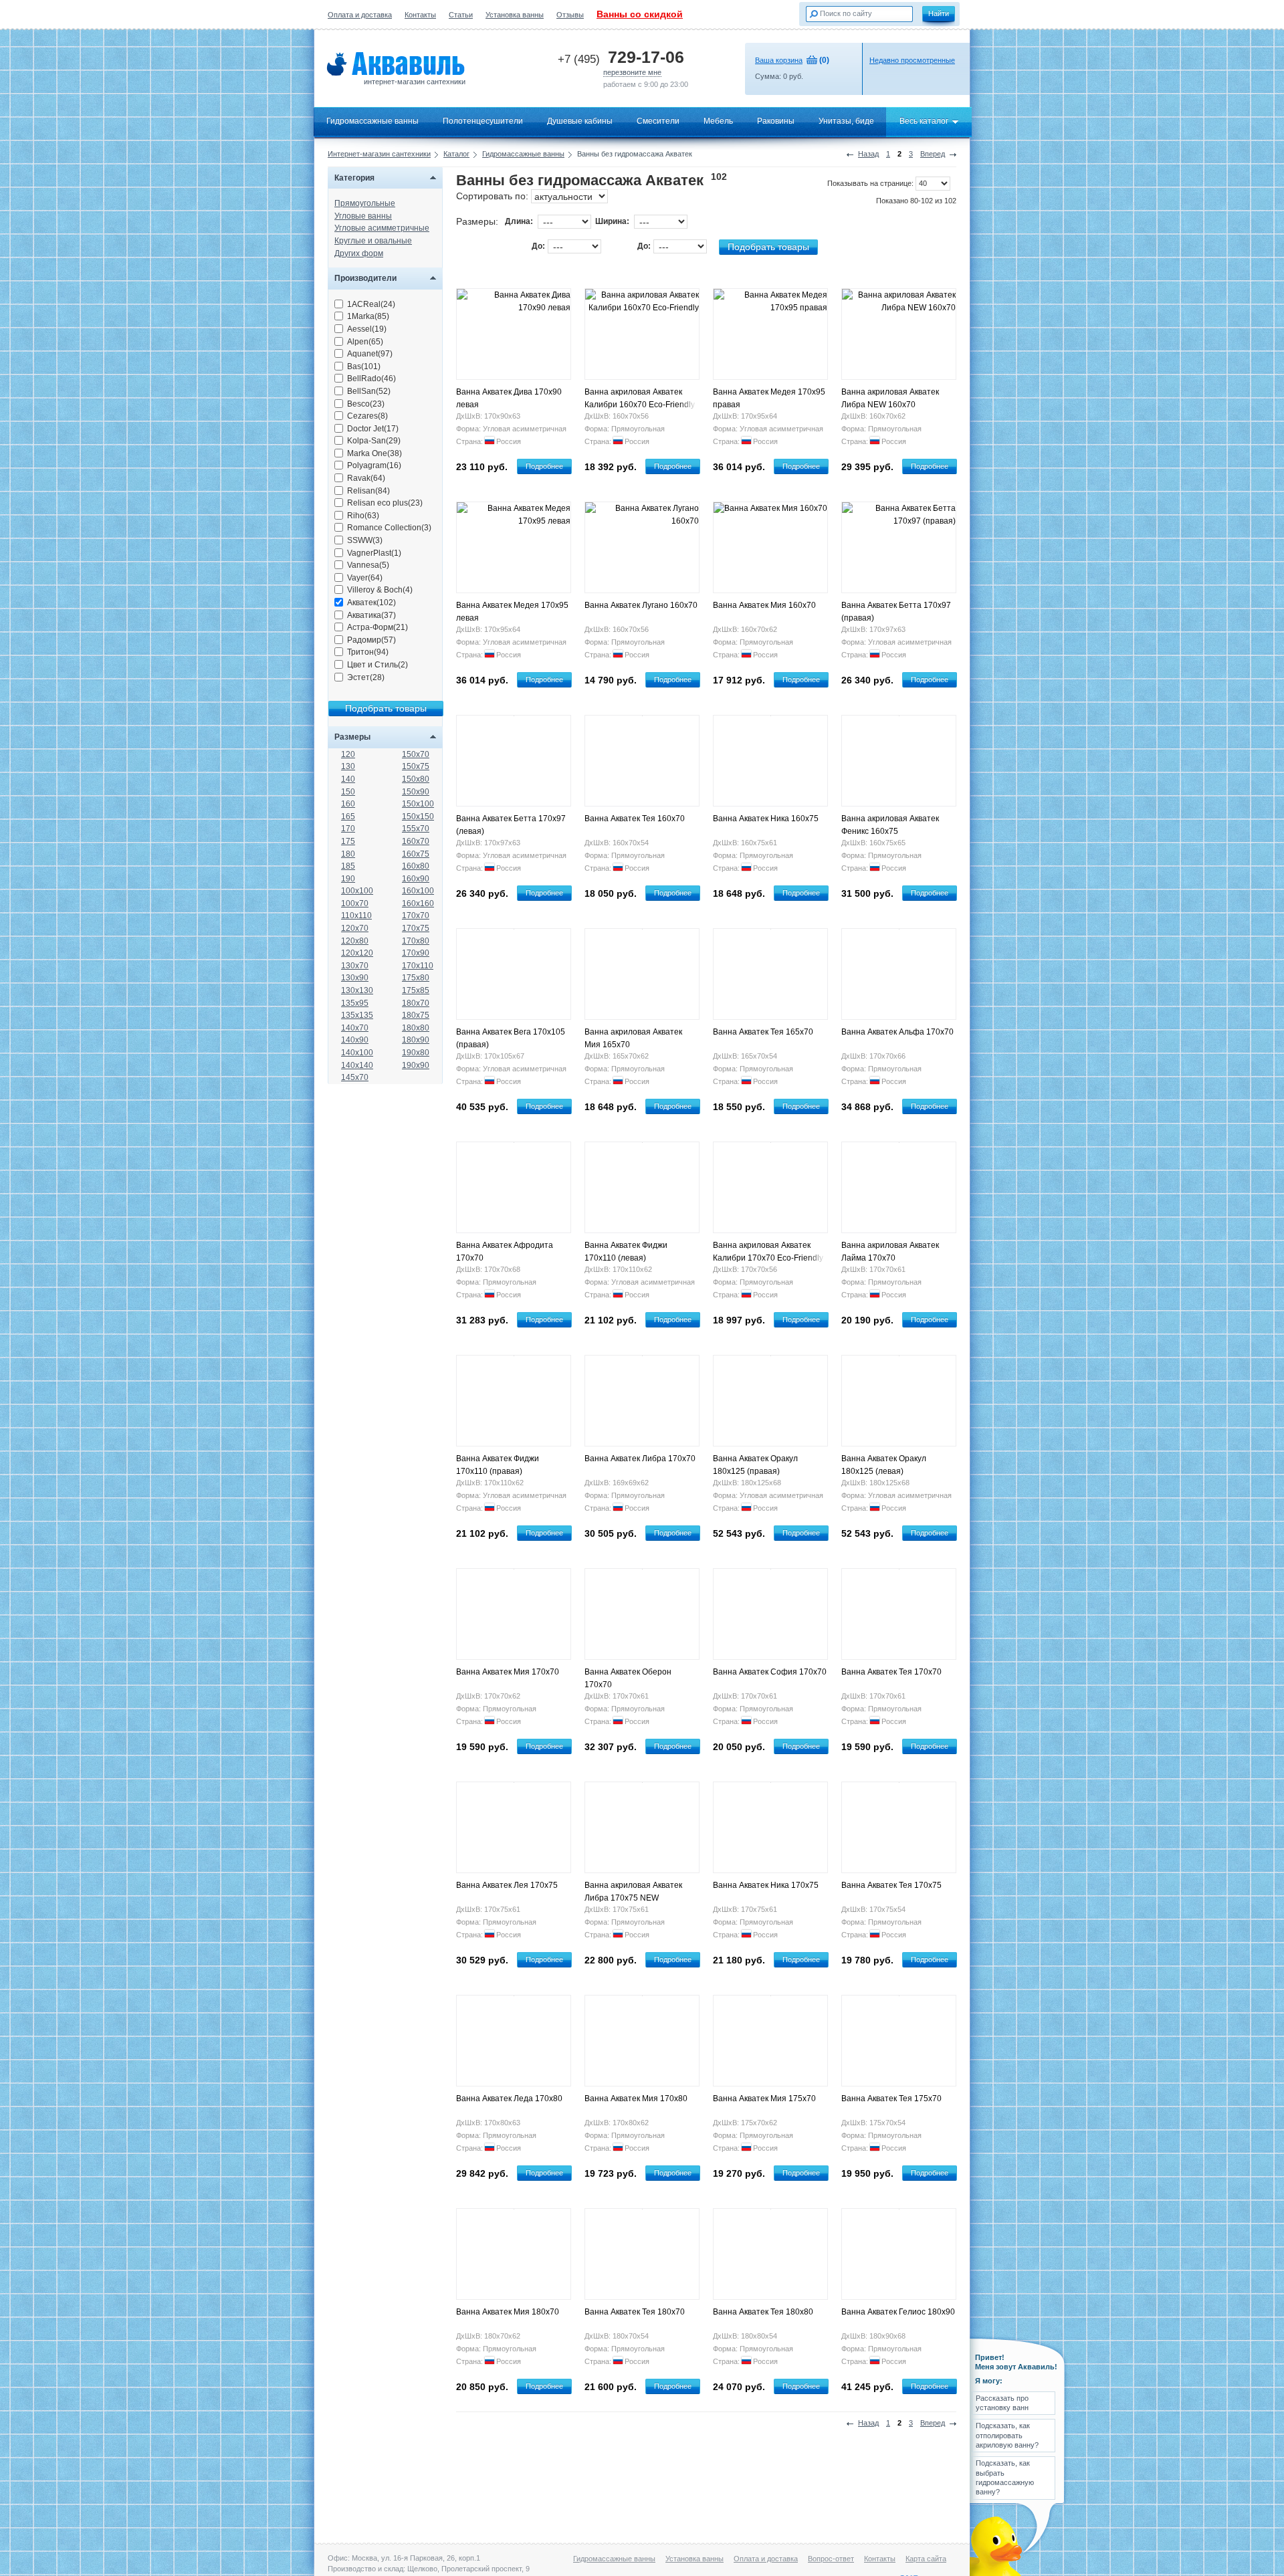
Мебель (718, 121)
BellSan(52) (369, 391)
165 (348, 817)
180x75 (416, 1015)
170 (348, 829)
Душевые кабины (580, 121)
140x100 (357, 1053)
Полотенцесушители (483, 121)
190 (348, 879)
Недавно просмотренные (912, 60)
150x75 (416, 766)
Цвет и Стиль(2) (378, 665)
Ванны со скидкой (640, 14)
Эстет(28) (366, 677)
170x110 (418, 966)
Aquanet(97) (370, 354)
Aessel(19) (367, 329)
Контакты (420, 15)
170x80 (416, 941)
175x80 (416, 978)
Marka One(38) (374, 453)
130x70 (355, 966)
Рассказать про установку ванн (1002, 2403)
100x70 (355, 903)
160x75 (416, 854)
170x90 (416, 953)
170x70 (416, 916)
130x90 (355, 978)
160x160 (418, 903)
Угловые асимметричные (382, 228)
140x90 (355, 1040)
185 (348, 866)
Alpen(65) (365, 342)
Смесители (658, 121)
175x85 (416, 990)
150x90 (416, 792)
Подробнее (544, 466)
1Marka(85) (368, 316)
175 (348, 841)
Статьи (461, 15)
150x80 (416, 779)
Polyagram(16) (374, 465)
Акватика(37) (371, 615)
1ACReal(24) (371, 304)
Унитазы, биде (846, 121)
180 (348, 854)
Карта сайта (926, 2559)
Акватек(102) (371, 603)
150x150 (418, 817)
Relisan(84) (368, 491)
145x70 (355, 1077)
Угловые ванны (363, 216)
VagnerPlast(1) (374, 553)
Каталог (456, 154)
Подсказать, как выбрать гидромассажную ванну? (1005, 2477)
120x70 (355, 928)
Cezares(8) (367, 416)
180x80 (416, 1028)
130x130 (357, 990)
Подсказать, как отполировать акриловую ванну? (1007, 2435)
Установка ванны (515, 15)
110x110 (356, 916)
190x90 (416, 1065)
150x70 (416, 754)
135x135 (357, 1015)
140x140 (357, 1065)
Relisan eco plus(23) (385, 503)
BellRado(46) (371, 379)
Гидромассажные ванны (372, 121)
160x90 (416, 879)
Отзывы (570, 15)
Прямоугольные (365, 203)
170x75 (416, 928)
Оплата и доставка (360, 15)
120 (348, 754)
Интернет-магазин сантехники (379, 154)
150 (348, 792)
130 (348, 766)
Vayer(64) (365, 578)
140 (348, 779)
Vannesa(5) (368, 565)
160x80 (416, 866)
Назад (868, 154)
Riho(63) (363, 516)
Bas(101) (364, 366)
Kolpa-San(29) (374, 441)
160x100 (418, 891)
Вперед (933, 154)
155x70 (416, 829)
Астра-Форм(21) (378, 627)
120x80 (355, 941)
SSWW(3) (365, 540)
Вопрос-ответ (831, 2559)
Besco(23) (366, 404)
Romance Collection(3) (389, 528)
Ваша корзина (779, 60)
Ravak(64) (366, 478)
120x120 (357, 953)
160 (348, 804)
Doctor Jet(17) (373, 429)
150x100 (418, 804)
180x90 (416, 1040)
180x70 (416, 1003)
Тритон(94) (368, 652)
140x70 (355, 1028)
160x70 (416, 841)
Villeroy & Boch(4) (380, 590)
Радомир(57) (371, 640)
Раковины (776, 121)
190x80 (416, 1053)
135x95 (355, 1003)
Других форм (359, 253)
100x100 (357, 891)
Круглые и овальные (373, 241)
